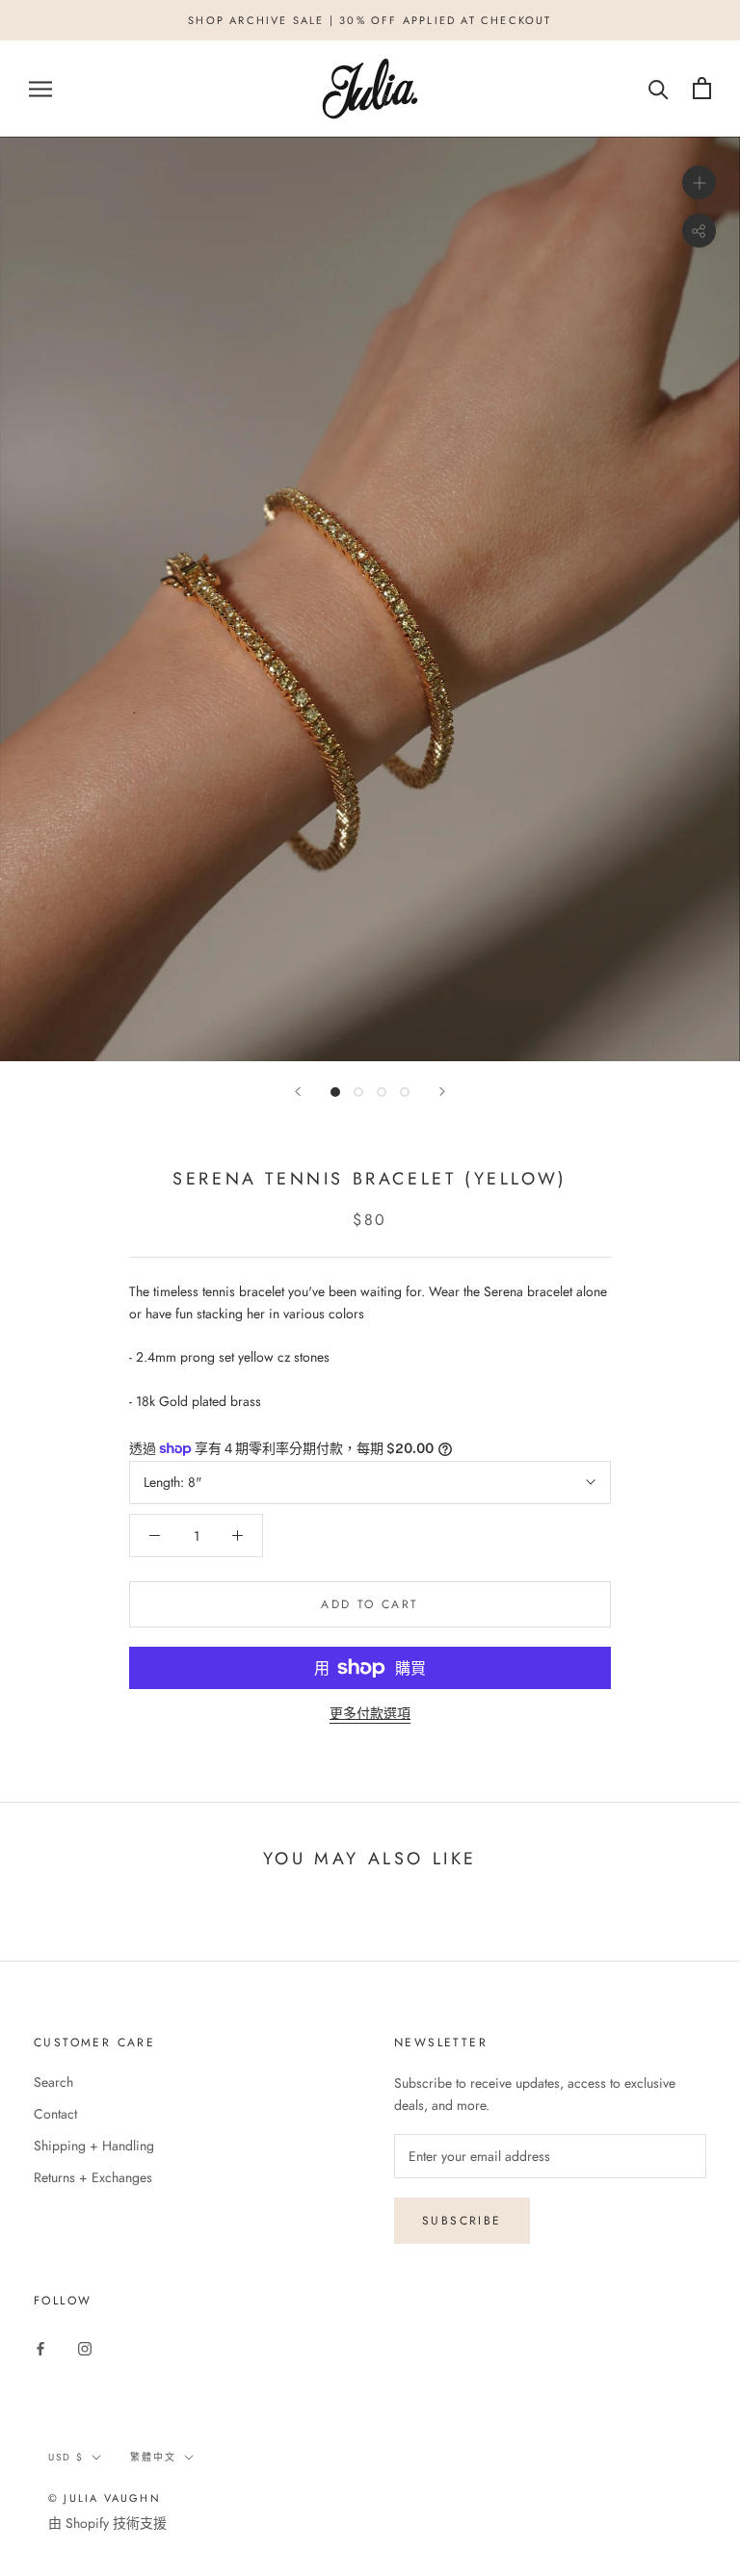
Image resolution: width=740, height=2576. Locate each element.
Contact (55, 2114)
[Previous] (298, 1092)
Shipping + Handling (94, 2146)
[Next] (442, 1092)
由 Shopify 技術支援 (107, 2523)
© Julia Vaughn (105, 2498)
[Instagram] (85, 2347)
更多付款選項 (370, 1713)
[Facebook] (40, 2347)
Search (53, 2082)
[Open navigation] (40, 88)
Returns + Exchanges (93, 2177)
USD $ (66, 2457)
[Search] (659, 88)
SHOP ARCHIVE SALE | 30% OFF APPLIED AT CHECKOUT (370, 20)
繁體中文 (153, 2457)
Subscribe (462, 2221)
